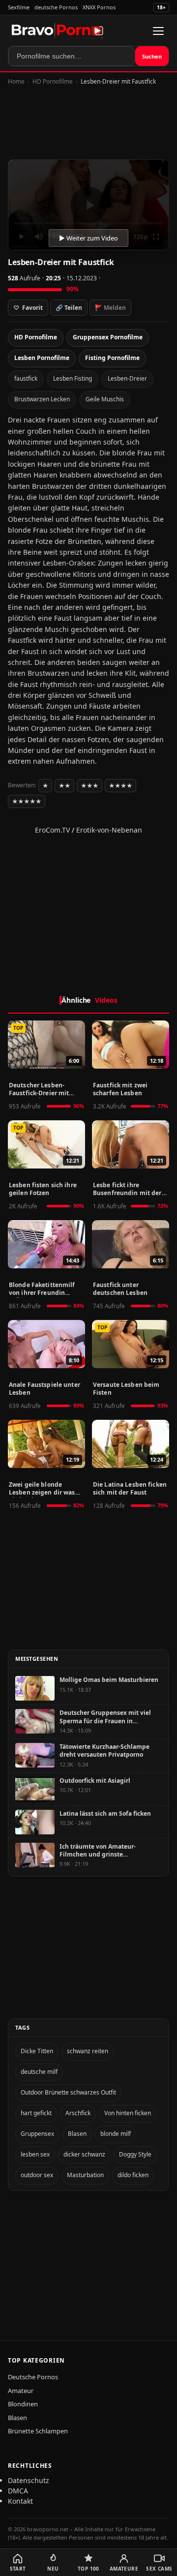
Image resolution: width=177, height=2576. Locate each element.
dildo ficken (133, 2175)
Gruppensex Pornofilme (108, 337)
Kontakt (20, 2501)
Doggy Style (135, 2154)
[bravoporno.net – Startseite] (58, 31)
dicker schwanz (84, 2154)
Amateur (21, 2391)
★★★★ (120, 786)
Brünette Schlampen (38, 2431)
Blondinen (23, 2404)
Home (16, 81)
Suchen (152, 56)
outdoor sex (37, 2175)
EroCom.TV (52, 830)
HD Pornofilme (53, 81)
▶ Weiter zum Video (88, 238)
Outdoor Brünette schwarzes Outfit (68, 2092)
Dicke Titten (37, 2051)
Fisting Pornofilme (112, 358)
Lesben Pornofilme (42, 358)
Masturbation (85, 2175)
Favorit (28, 308)
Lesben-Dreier (127, 378)
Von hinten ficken (128, 2113)
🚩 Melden (110, 308)
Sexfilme (19, 7)
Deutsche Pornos (33, 2377)
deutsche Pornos (56, 7)
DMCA (18, 2491)
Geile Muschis (105, 399)
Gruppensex (37, 2134)
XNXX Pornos (99, 7)
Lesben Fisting (73, 378)
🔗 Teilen (69, 308)
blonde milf (116, 2134)
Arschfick (78, 2113)
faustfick (26, 378)
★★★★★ (27, 801)
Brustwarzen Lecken (42, 399)
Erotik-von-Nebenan (109, 830)
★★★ (89, 786)
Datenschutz (29, 2480)
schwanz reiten (88, 2051)
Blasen (77, 2134)
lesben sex (35, 2154)
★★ (64, 786)
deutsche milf (39, 2072)
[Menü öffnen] (158, 31)
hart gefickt (36, 2113)
